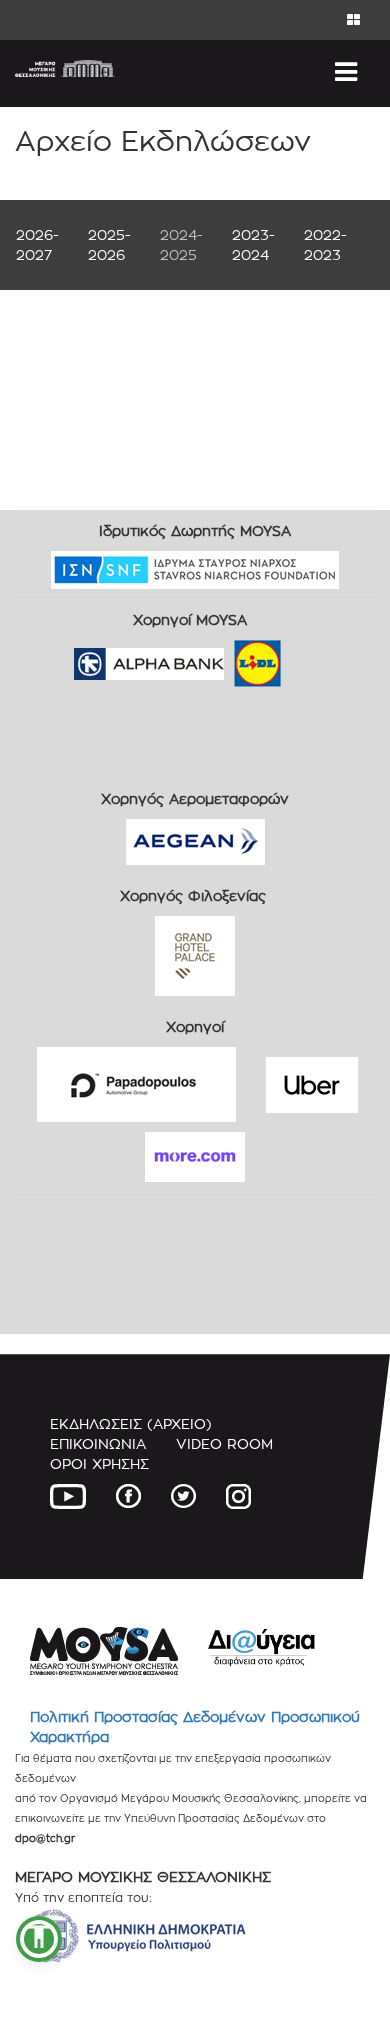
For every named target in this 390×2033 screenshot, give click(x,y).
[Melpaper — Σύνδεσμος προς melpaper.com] (316, 657)
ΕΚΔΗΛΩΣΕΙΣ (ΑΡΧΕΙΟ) (131, 1423)
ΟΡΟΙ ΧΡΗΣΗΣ (99, 1463)
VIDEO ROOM (224, 1443)
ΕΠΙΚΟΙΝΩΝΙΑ (98, 1443)
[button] (39, 1939)
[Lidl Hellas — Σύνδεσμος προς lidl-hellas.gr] (229, 657)
